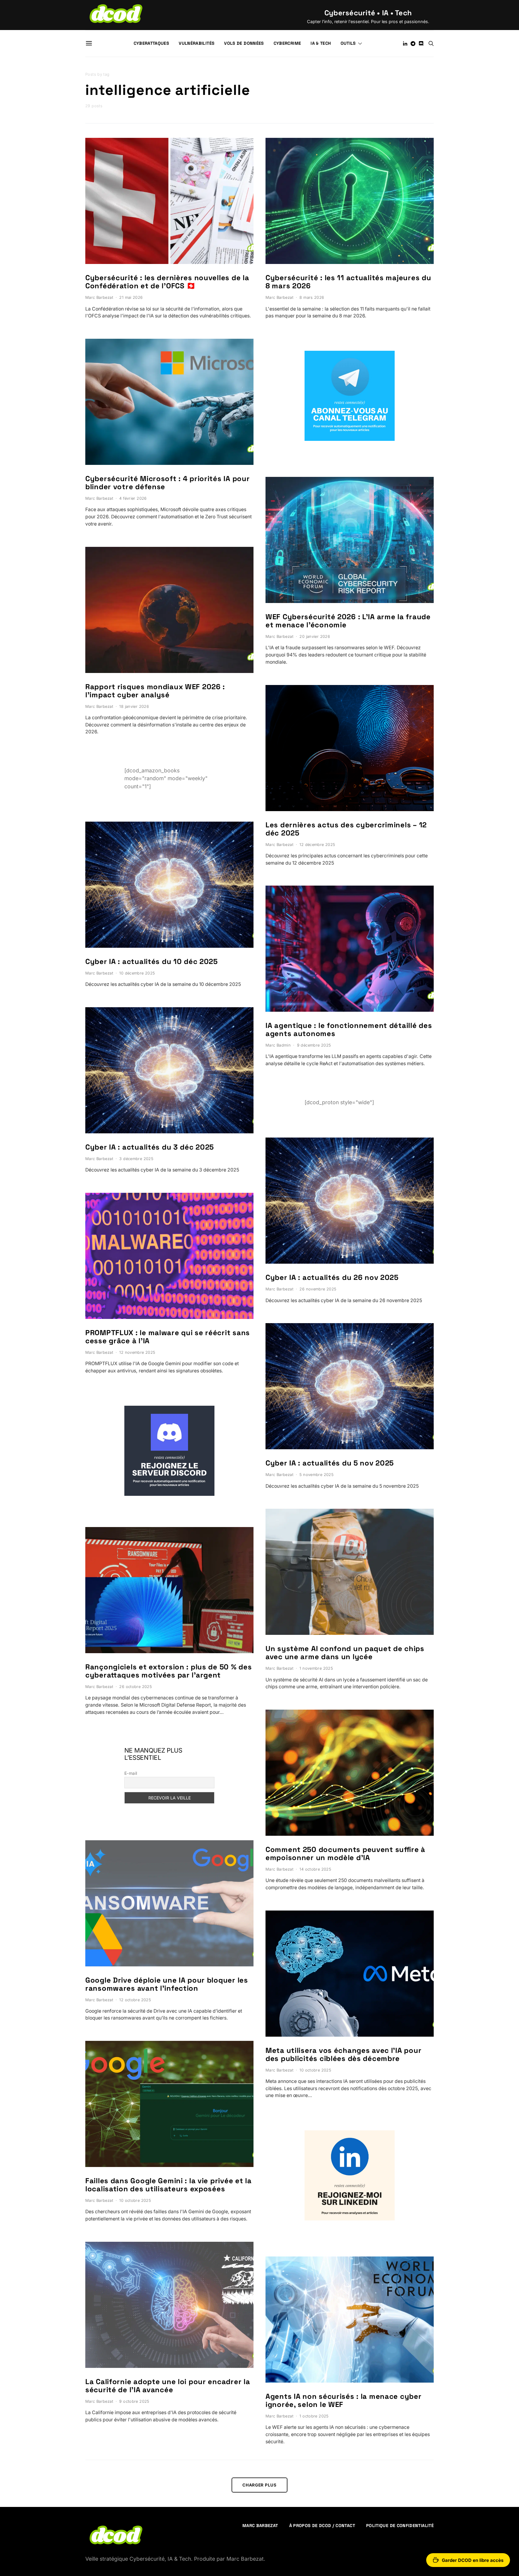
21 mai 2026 (131, 297)
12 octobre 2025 (135, 2000)
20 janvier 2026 (315, 636)
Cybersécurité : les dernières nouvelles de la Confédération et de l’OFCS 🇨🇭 (167, 282)
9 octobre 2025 (134, 2401)
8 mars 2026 (312, 297)
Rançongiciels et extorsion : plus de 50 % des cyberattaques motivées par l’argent (168, 1671)
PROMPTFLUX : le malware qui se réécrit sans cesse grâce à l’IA (168, 1337)
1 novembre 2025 (316, 1668)
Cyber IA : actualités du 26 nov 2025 (332, 1277)
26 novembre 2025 (318, 1289)
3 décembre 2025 (136, 1159)
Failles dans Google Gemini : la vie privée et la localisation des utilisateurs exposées (168, 2185)
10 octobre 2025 (135, 2200)
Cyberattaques (152, 43)
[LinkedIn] (405, 44)
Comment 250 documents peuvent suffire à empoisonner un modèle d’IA (345, 1853)
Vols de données (244, 43)
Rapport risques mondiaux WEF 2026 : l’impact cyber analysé (155, 691)
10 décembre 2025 (137, 973)
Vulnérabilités (197, 43)
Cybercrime (287, 43)
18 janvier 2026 (134, 706)
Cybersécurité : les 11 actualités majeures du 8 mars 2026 (348, 282)
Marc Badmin (278, 1045)
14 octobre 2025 (315, 1869)
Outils (348, 43)
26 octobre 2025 (135, 1687)
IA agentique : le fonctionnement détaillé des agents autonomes (349, 1029)
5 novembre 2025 (316, 1475)
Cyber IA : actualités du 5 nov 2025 (330, 1463)
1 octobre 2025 (314, 2416)
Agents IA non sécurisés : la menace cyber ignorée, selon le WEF (344, 2400)
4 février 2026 (133, 498)
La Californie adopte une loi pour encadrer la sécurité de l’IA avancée (168, 2386)
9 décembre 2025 (314, 1045)
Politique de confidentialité (400, 2526)
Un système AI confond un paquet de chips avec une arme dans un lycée (345, 1653)
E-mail (131, 1773)
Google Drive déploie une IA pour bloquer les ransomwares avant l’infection (167, 1984)
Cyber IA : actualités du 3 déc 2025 (150, 1147)
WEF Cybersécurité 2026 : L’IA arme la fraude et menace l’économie (348, 621)
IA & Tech (321, 43)
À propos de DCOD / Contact (322, 2526)
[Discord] (421, 44)
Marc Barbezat (99, 297)
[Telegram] (413, 44)
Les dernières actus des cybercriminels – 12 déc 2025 (346, 829)
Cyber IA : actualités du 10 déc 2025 (152, 961)
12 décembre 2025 (317, 845)
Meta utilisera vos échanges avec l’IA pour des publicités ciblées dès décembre (343, 2054)
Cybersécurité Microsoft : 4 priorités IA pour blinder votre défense (167, 483)
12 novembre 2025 (137, 1352)
